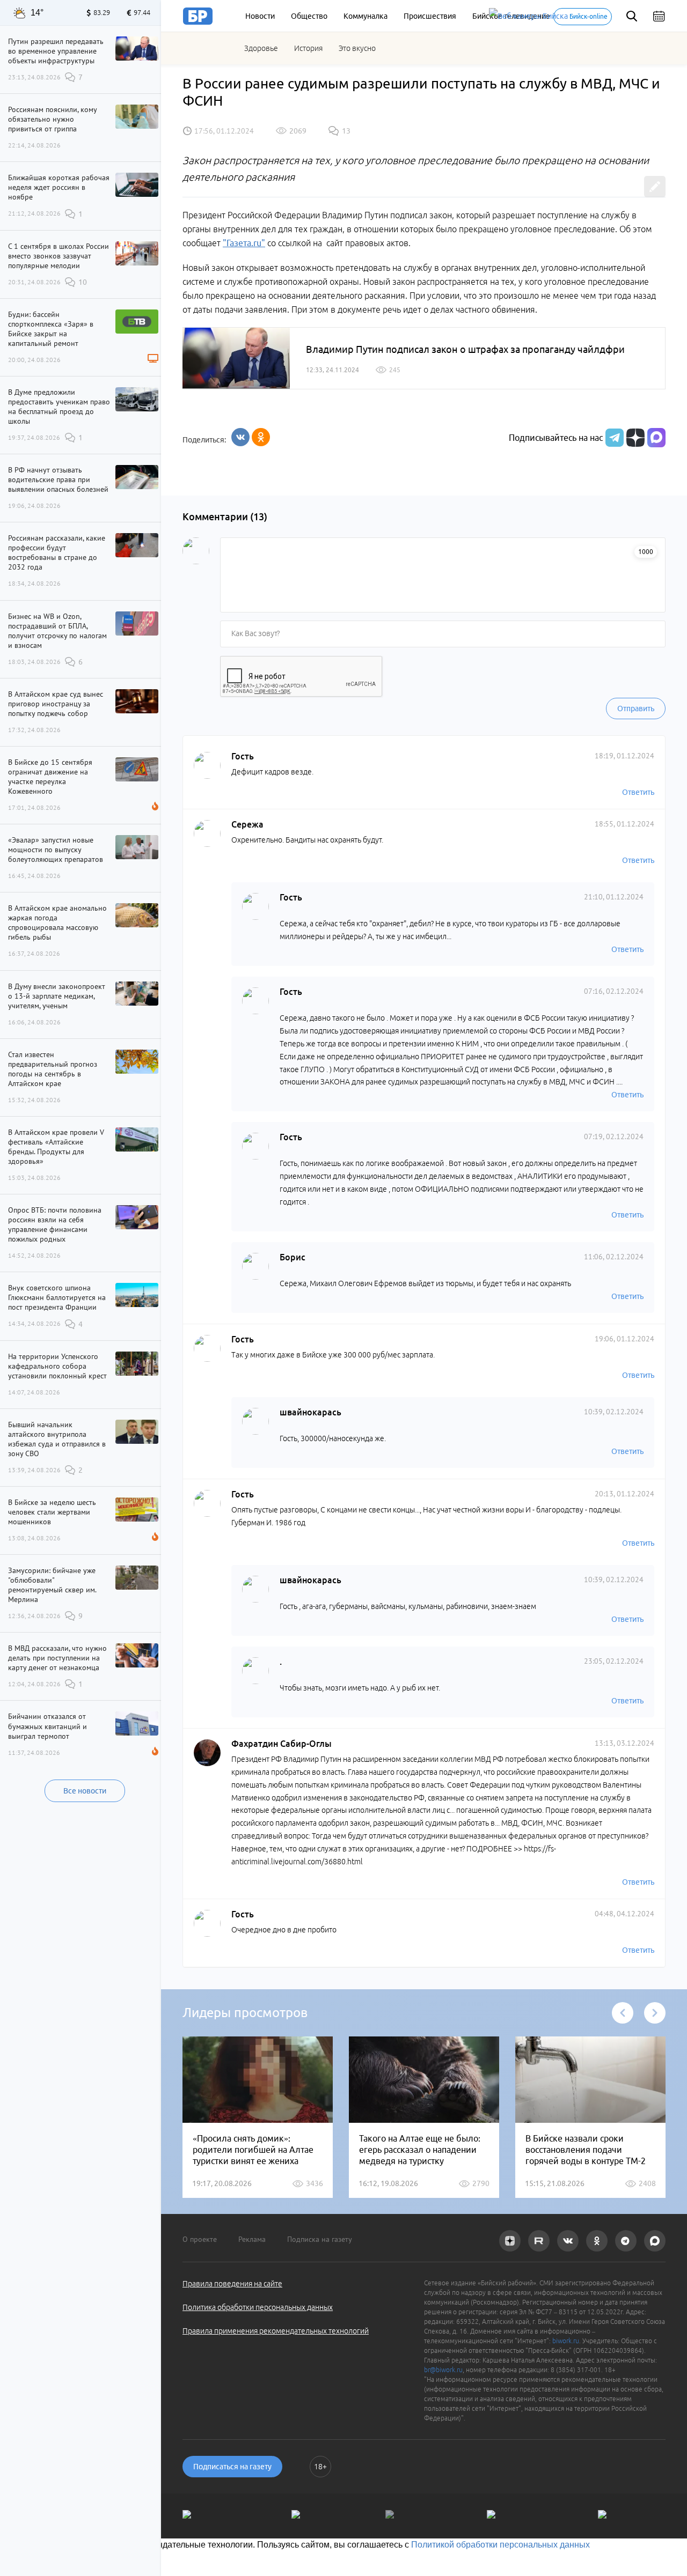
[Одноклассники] (261, 437)
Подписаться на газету (232, 2467)
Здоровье (261, 48)
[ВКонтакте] (240, 437)
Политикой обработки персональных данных (500, 2545)
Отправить (636, 708)
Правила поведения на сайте (232, 2284)
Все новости (85, 1791)
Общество (309, 16)
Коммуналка (366, 16)
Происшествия (430, 16)
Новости (260, 16)
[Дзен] (634, 438)
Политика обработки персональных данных (258, 2307)
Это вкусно (357, 48)
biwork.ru (566, 2341)
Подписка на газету (320, 2239)
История (308, 48)
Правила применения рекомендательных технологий (276, 2331)
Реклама (252, 2239)
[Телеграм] (613, 438)
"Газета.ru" (244, 243)
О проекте (200, 2239)
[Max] (656, 438)
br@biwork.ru (443, 2370)
